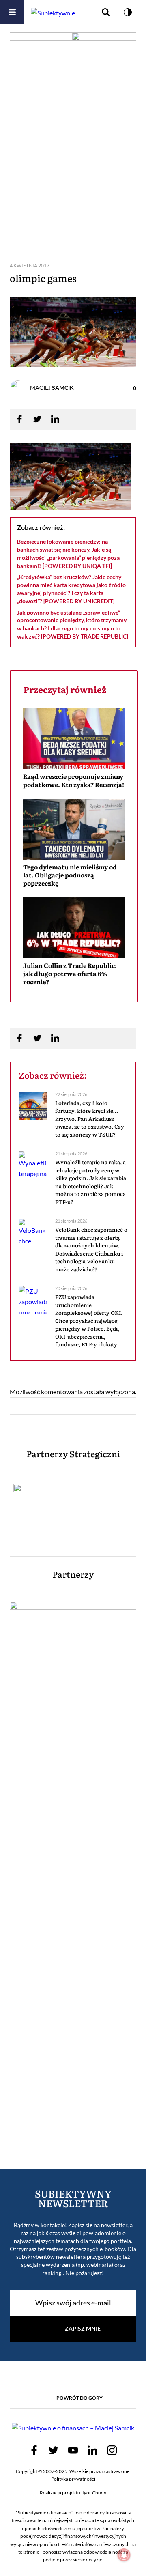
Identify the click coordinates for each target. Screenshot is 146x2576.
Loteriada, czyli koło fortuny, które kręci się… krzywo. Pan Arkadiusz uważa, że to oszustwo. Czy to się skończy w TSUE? (90, 1119)
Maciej (52, 388)
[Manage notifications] (124, 2555)
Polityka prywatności (73, 2479)
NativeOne (74, 997)
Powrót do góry (79, 2398)
